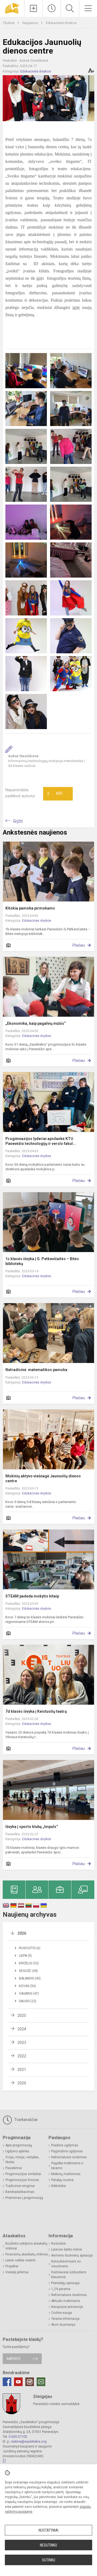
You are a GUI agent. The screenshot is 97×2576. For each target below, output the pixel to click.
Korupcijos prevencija (67, 2307)
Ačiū (55, 794)
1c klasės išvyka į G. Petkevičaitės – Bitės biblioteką (42, 1261)
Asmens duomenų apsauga (72, 2255)
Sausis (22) (28, 2001)
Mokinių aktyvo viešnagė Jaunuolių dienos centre (43, 1478)
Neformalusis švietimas (69, 2157)
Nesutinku (48, 2545)
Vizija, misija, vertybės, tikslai (22, 2160)
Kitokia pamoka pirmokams (30, 908)
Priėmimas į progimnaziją (24, 2198)
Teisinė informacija (65, 2319)
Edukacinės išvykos (61, 23)
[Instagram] (30, 2382)
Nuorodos (58, 2244)
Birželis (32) (29, 1963)
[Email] (41, 2382)
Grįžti (18, 821)
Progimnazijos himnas (22, 2180)
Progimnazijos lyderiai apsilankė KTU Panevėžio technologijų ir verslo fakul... (41, 1141)
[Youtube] (18, 2382)
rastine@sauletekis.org (29, 2441)
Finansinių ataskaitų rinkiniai (27, 2254)
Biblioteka (58, 2186)
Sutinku (49, 2560)
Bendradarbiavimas (20, 2192)
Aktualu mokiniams (66, 2301)
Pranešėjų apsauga (65, 2283)
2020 (22, 2083)
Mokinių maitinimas (66, 2174)
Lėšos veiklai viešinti (20, 2260)
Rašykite (14, 2359)
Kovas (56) (27, 1986)
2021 (22, 2070)
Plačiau (79, 945)
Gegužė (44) (28, 1971)
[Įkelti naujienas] (34, 8)
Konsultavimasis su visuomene (66, 2264)
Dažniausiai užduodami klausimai (69, 2275)
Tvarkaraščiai (25, 2120)
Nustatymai (48, 2530)
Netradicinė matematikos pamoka (36, 1370)
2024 (22, 2029)
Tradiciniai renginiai (20, 2186)
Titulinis (9, 23)
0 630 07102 (18, 2437)
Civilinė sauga (62, 2313)
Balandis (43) (30, 1978)
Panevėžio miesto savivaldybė (56, 2404)
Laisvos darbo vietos (67, 2249)
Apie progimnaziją (19, 2145)
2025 (22, 2015)
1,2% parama (61, 2289)
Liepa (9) (25, 1956)
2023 (22, 2043)
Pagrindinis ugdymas (67, 2151)
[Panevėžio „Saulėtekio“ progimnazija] (12, 8)
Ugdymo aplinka (17, 2151)
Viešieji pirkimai (17, 2272)
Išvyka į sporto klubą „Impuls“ (32, 1827)
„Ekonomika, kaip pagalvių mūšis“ (36, 1023)
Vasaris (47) (29, 1994)
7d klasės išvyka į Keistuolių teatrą (36, 1711)
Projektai (12, 2266)
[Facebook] (7, 2382)
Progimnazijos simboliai (23, 2174)
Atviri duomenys (63, 2325)
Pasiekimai (14, 2168)
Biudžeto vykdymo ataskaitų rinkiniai (26, 2246)
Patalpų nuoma (62, 2180)
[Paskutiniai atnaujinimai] (52, 8)
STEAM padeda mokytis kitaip (32, 1596)
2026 (22, 1933)
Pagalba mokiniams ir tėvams (67, 2166)
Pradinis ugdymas (65, 2145)
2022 (22, 2056)
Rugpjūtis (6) (30, 1948)
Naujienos (31, 23)
